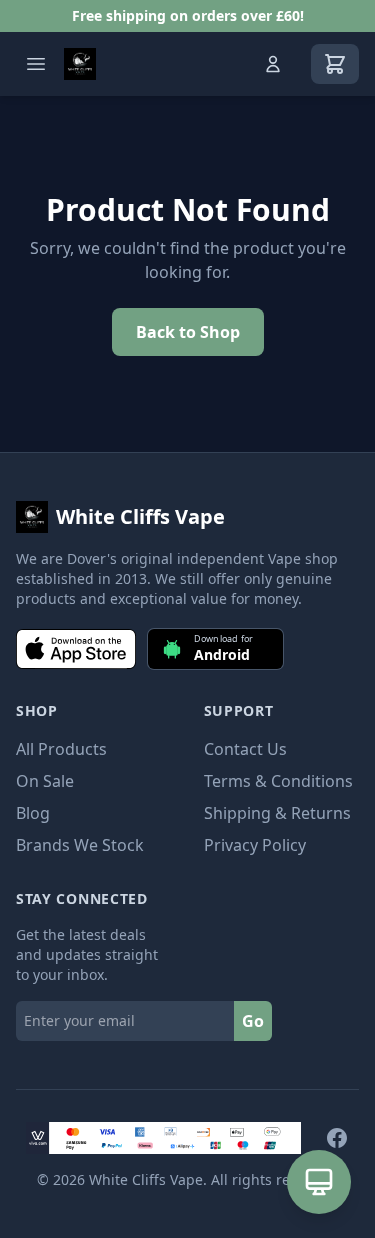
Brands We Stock (80, 845)
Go (253, 1021)
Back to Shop (188, 332)
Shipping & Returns (277, 813)
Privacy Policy (255, 845)
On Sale (45, 781)
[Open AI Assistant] (319, 1182)
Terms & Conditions (278, 781)
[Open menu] (36, 64)
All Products (61, 749)
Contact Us (245, 749)
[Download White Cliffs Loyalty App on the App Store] (76, 649)
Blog (33, 813)
